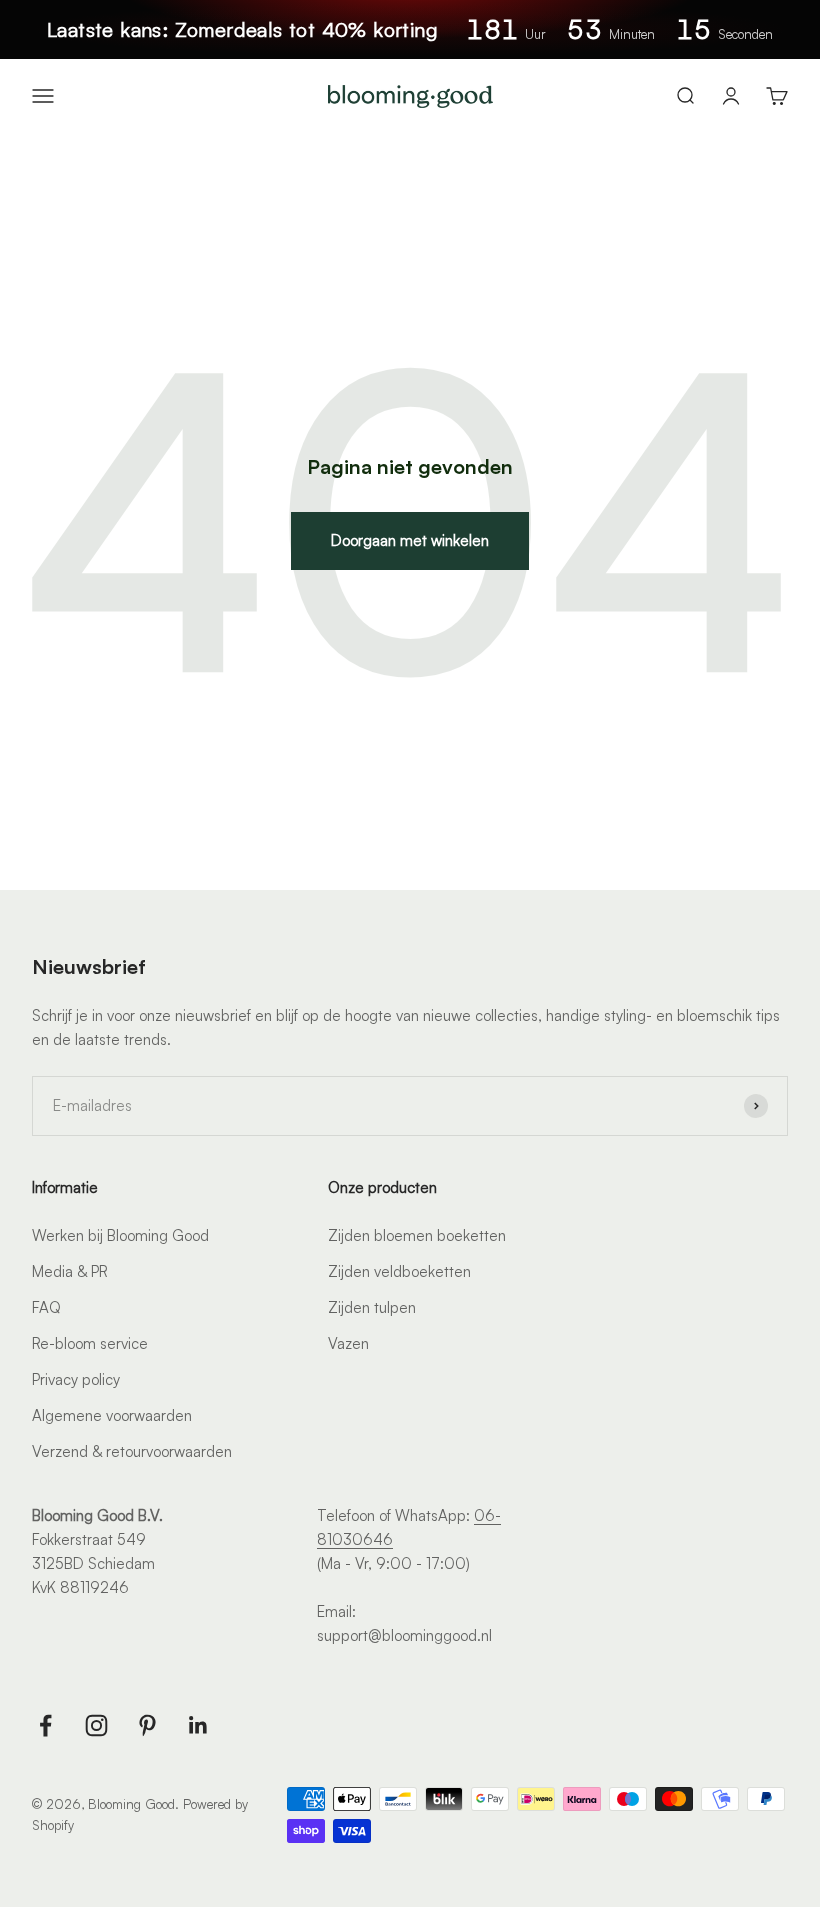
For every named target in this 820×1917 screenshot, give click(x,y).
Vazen (348, 1343)
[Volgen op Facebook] (45, 1725)
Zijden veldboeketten (399, 1271)
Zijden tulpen (372, 1307)
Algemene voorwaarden (112, 1415)
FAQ (46, 1307)
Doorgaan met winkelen (410, 540)
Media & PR (70, 1271)
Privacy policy (76, 1379)
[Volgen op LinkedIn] (198, 1725)
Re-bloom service (90, 1343)
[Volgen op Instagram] (96, 1725)
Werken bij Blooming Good (120, 1235)
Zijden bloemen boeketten (417, 1235)
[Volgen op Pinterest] (147, 1725)
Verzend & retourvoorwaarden (132, 1451)
